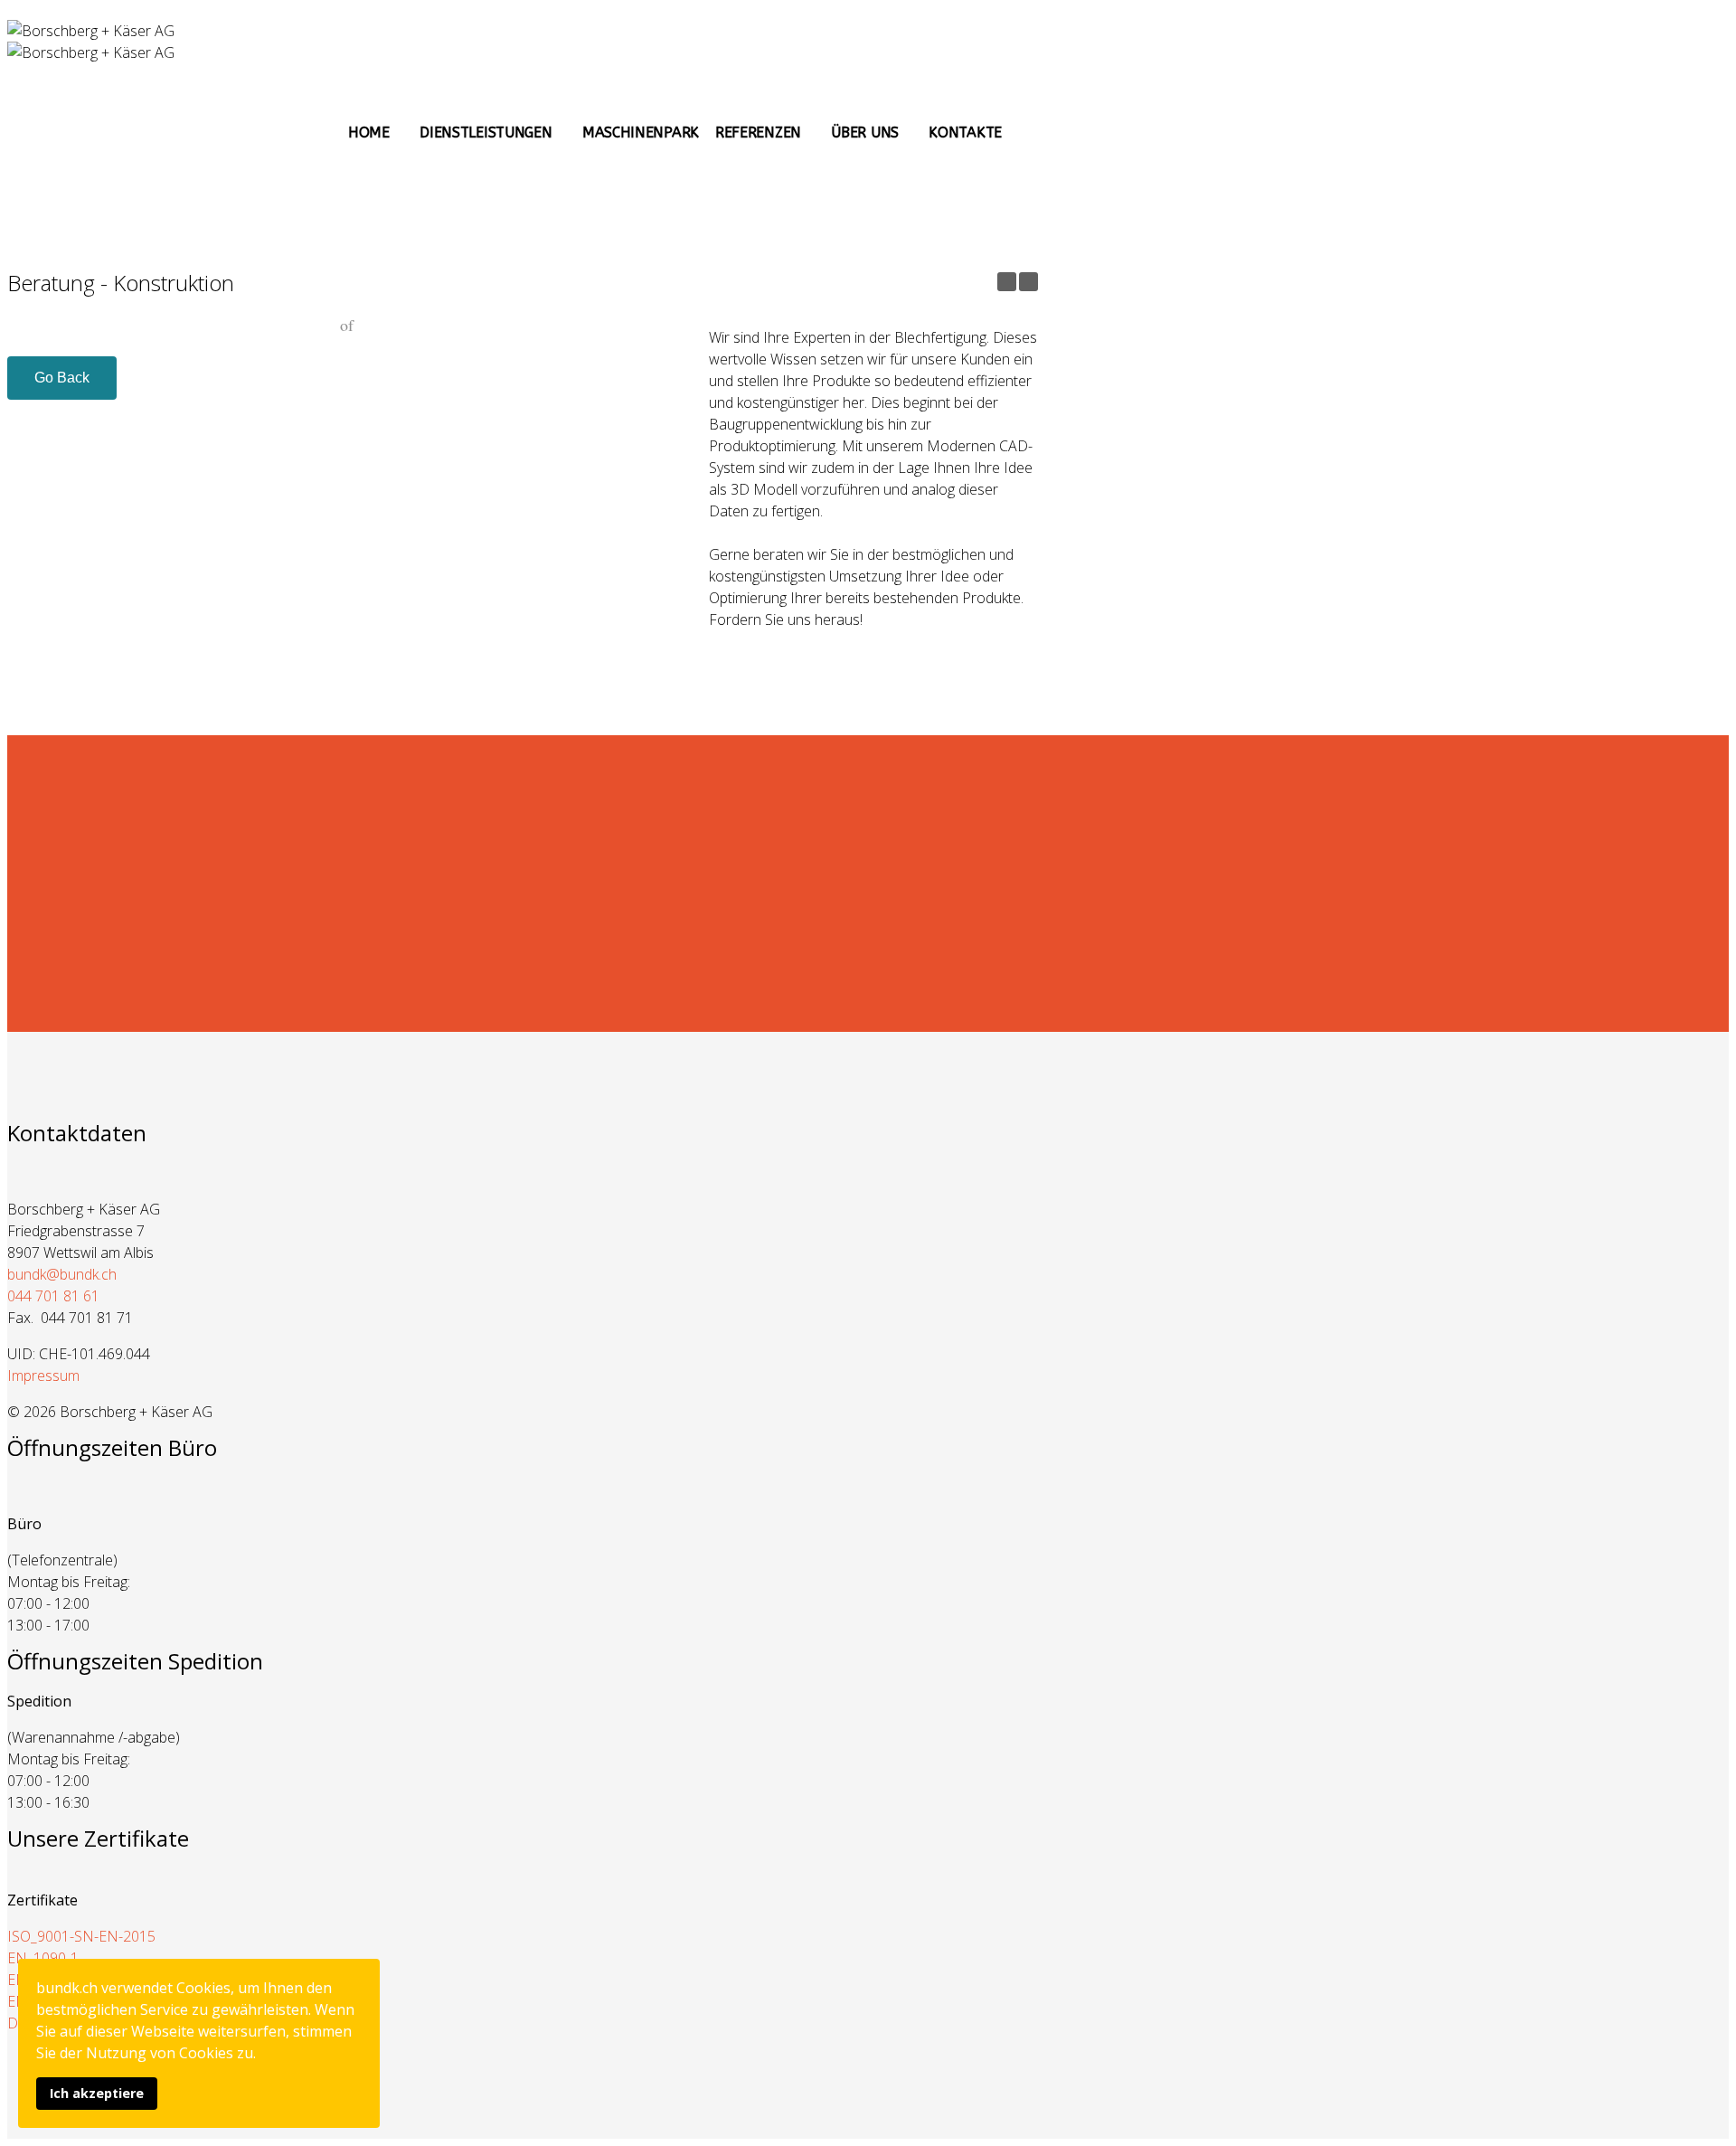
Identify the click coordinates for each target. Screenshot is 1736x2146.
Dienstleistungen (486, 132)
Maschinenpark (641, 132)
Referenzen (758, 132)
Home (369, 132)
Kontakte (965, 132)
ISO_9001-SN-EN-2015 (81, 1936)
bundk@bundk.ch (62, 1274)
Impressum (43, 1376)
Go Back (62, 378)
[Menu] (1031, 128)
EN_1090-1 (43, 1958)
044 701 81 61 (53, 1296)
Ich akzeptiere (97, 2093)
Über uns (865, 132)
